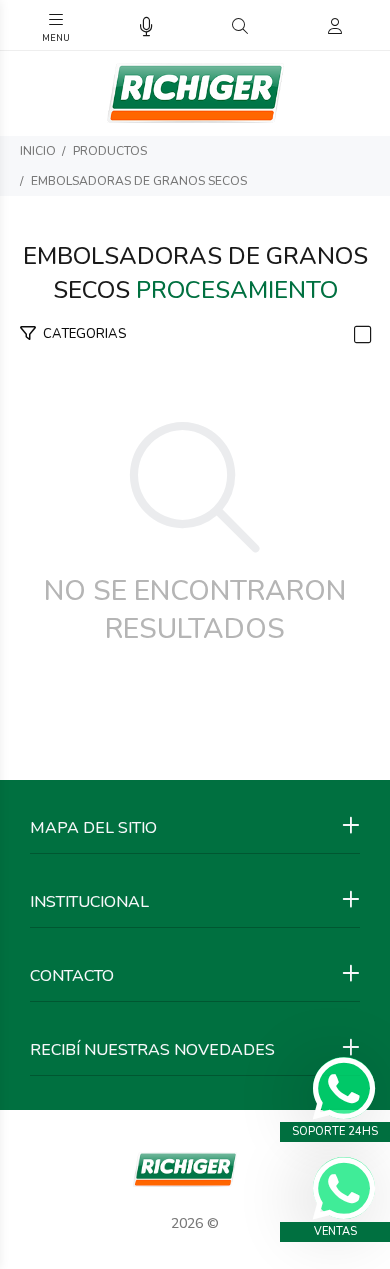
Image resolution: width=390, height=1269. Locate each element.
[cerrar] (370, 28)
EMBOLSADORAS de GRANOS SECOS (139, 181)
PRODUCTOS (110, 151)
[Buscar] (240, 27)
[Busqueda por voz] (146, 27)
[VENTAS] (344, 1188)
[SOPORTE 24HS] (344, 1088)
